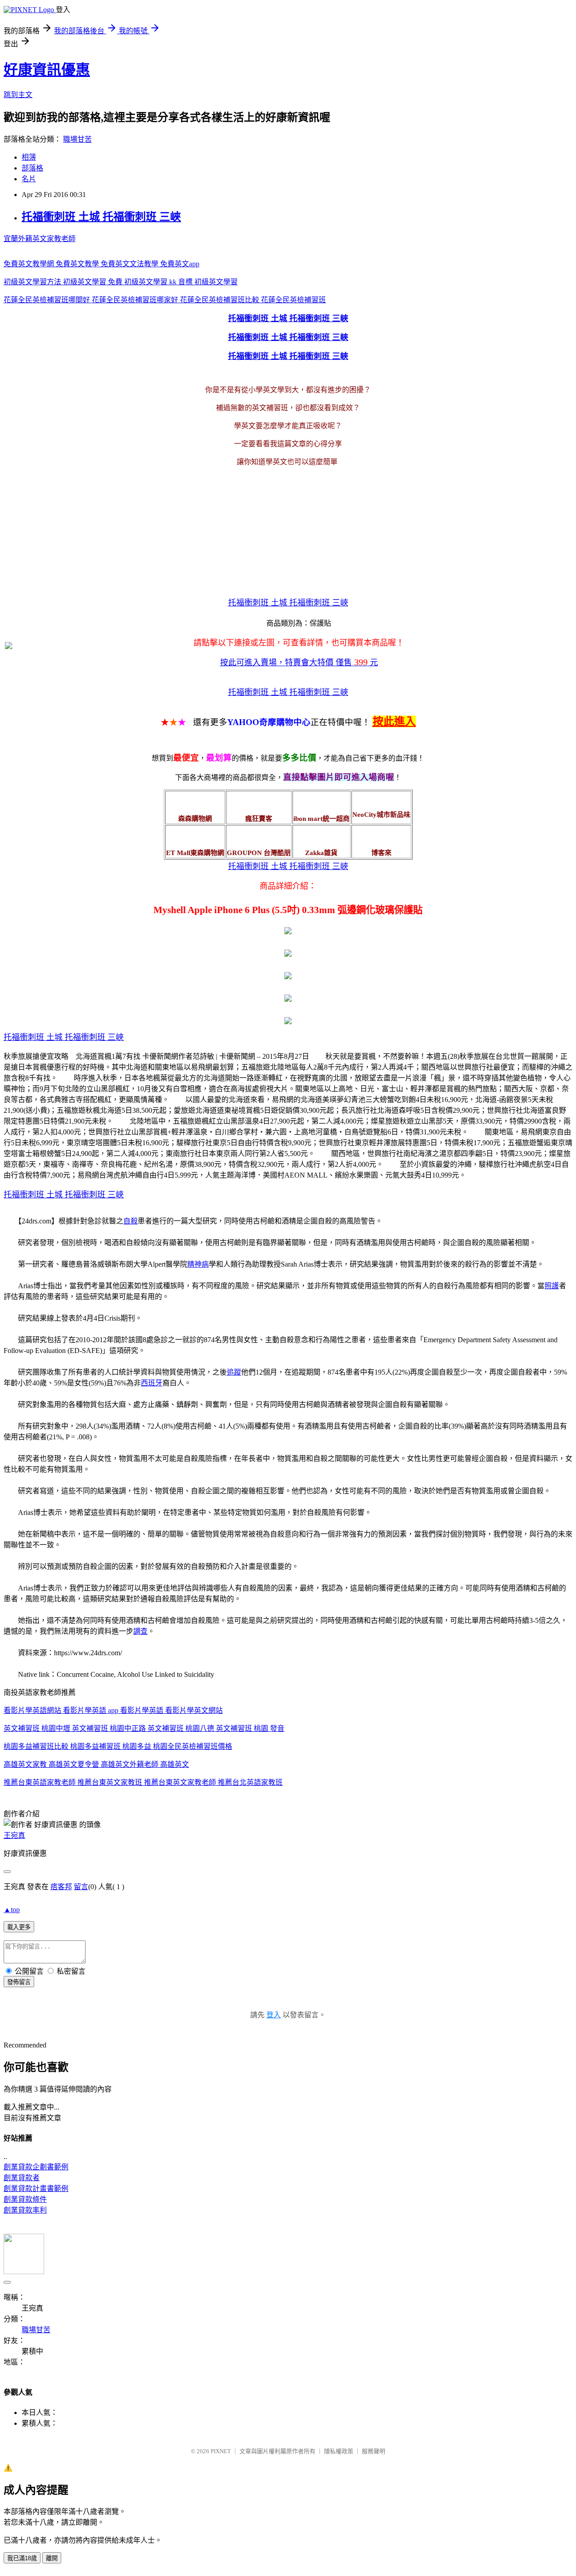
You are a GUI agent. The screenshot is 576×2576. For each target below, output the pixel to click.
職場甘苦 (77, 139)
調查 (140, 1631)
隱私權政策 (339, 2451)
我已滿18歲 (22, 2558)
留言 (81, 1887)
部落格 (32, 168)
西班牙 (152, 1383)
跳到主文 (18, 95)
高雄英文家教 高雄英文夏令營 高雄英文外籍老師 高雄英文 (96, 1764)
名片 (29, 179)
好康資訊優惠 (47, 70)
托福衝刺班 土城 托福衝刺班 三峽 (101, 217)
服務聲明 (373, 2451)
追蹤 (234, 1372)
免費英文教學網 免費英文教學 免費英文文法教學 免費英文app (101, 264)
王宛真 (14, 1835)
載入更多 (19, 1927)
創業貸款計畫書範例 (36, 2188)
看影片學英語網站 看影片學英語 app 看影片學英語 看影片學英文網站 (113, 1710)
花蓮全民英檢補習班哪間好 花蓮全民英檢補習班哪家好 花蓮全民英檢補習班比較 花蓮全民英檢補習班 (165, 300)
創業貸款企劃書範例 (36, 2167)
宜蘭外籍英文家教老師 (40, 239)
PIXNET (221, 2451)
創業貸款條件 (25, 2199)
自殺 (130, 1221)
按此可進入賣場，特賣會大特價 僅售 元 (299, 663)
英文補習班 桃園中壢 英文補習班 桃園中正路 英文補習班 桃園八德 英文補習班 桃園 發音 (144, 1728)
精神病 (198, 1264)
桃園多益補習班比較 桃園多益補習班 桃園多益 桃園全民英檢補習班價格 (118, 1746)
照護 (552, 1286)
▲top (12, 1910)
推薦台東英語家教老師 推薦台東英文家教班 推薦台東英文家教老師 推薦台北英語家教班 (143, 1782)
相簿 (29, 157)
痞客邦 (61, 1887)
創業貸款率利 (25, 2210)
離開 (52, 2558)
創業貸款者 (22, 2178)
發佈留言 (19, 1982)
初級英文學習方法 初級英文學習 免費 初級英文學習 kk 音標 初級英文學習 (121, 282)
